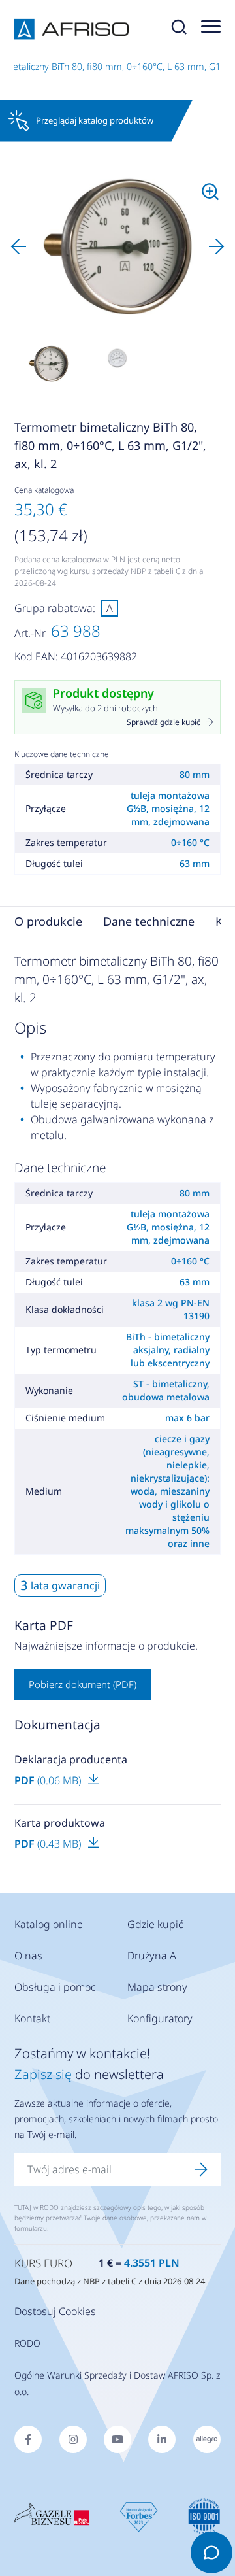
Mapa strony (157, 1987)
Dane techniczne (149, 921)
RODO (27, 2343)
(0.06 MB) (49, 1780)
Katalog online (49, 1924)
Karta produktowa (60, 1823)
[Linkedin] (162, 2439)
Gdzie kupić (155, 1924)
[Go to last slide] (18, 246)
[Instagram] (73, 2439)
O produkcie (48, 921)
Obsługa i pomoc (55, 1987)
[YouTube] (117, 2439)
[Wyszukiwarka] (179, 29)
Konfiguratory (160, 2018)
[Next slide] (217, 246)
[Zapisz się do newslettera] (201, 2169)
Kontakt (32, 2018)
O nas (28, 1956)
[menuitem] (48, 364)
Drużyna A (152, 1956)
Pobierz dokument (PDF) (83, 1684)
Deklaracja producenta (71, 1759)
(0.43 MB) (49, 1844)
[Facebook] (28, 2439)
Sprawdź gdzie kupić (164, 722)
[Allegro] (207, 2439)
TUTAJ (23, 2207)
